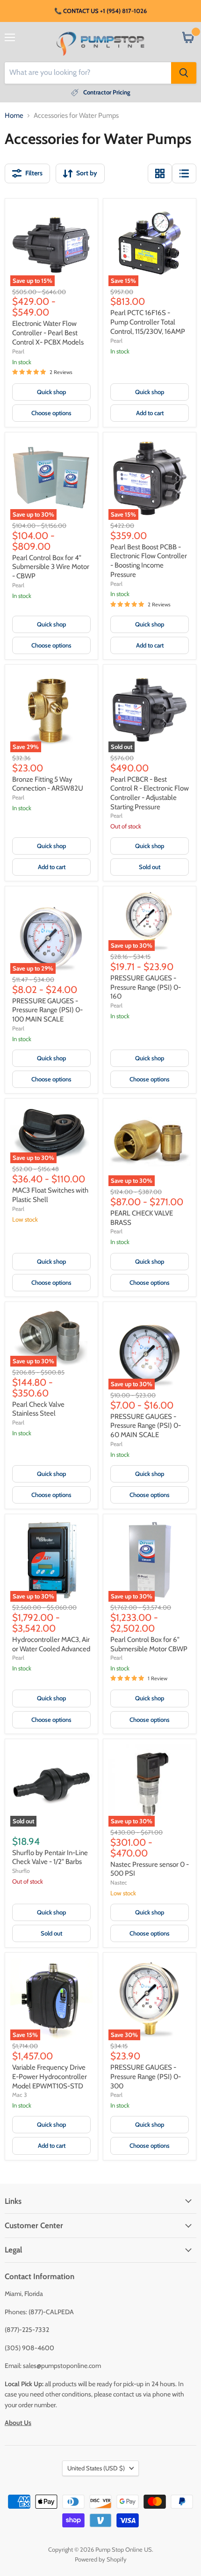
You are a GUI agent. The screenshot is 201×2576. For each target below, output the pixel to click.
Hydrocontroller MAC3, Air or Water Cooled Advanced (51, 1644)
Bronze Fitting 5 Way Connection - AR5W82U (48, 784)
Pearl (18, 351)
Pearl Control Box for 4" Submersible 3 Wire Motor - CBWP (51, 567)
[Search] (184, 73)
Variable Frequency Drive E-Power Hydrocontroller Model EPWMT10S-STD (50, 2076)
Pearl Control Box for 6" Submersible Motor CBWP (149, 1644)
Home (14, 116)
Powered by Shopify (101, 2559)
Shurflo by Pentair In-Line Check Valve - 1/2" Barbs (50, 1857)
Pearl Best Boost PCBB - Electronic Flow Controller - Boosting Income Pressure (149, 561)
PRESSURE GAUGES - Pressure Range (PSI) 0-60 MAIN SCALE (146, 1426)
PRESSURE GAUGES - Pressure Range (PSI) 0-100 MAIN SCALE (47, 1010)
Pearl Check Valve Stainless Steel (38, 1409)
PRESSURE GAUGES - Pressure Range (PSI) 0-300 (146, 2076)
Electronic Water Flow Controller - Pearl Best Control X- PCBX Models (48, 333)
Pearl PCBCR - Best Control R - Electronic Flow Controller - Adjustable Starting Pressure (150, 793)
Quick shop (51, 392)
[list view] (184, 173)
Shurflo (21, 1871)
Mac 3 (20, 2095)
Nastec (119, 1882)
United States (96, 2468)
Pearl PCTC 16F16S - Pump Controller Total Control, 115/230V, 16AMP (148, 322)
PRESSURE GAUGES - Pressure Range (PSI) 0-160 (146, 987)
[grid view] (160, 173)
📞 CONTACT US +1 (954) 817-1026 (100, 11)
